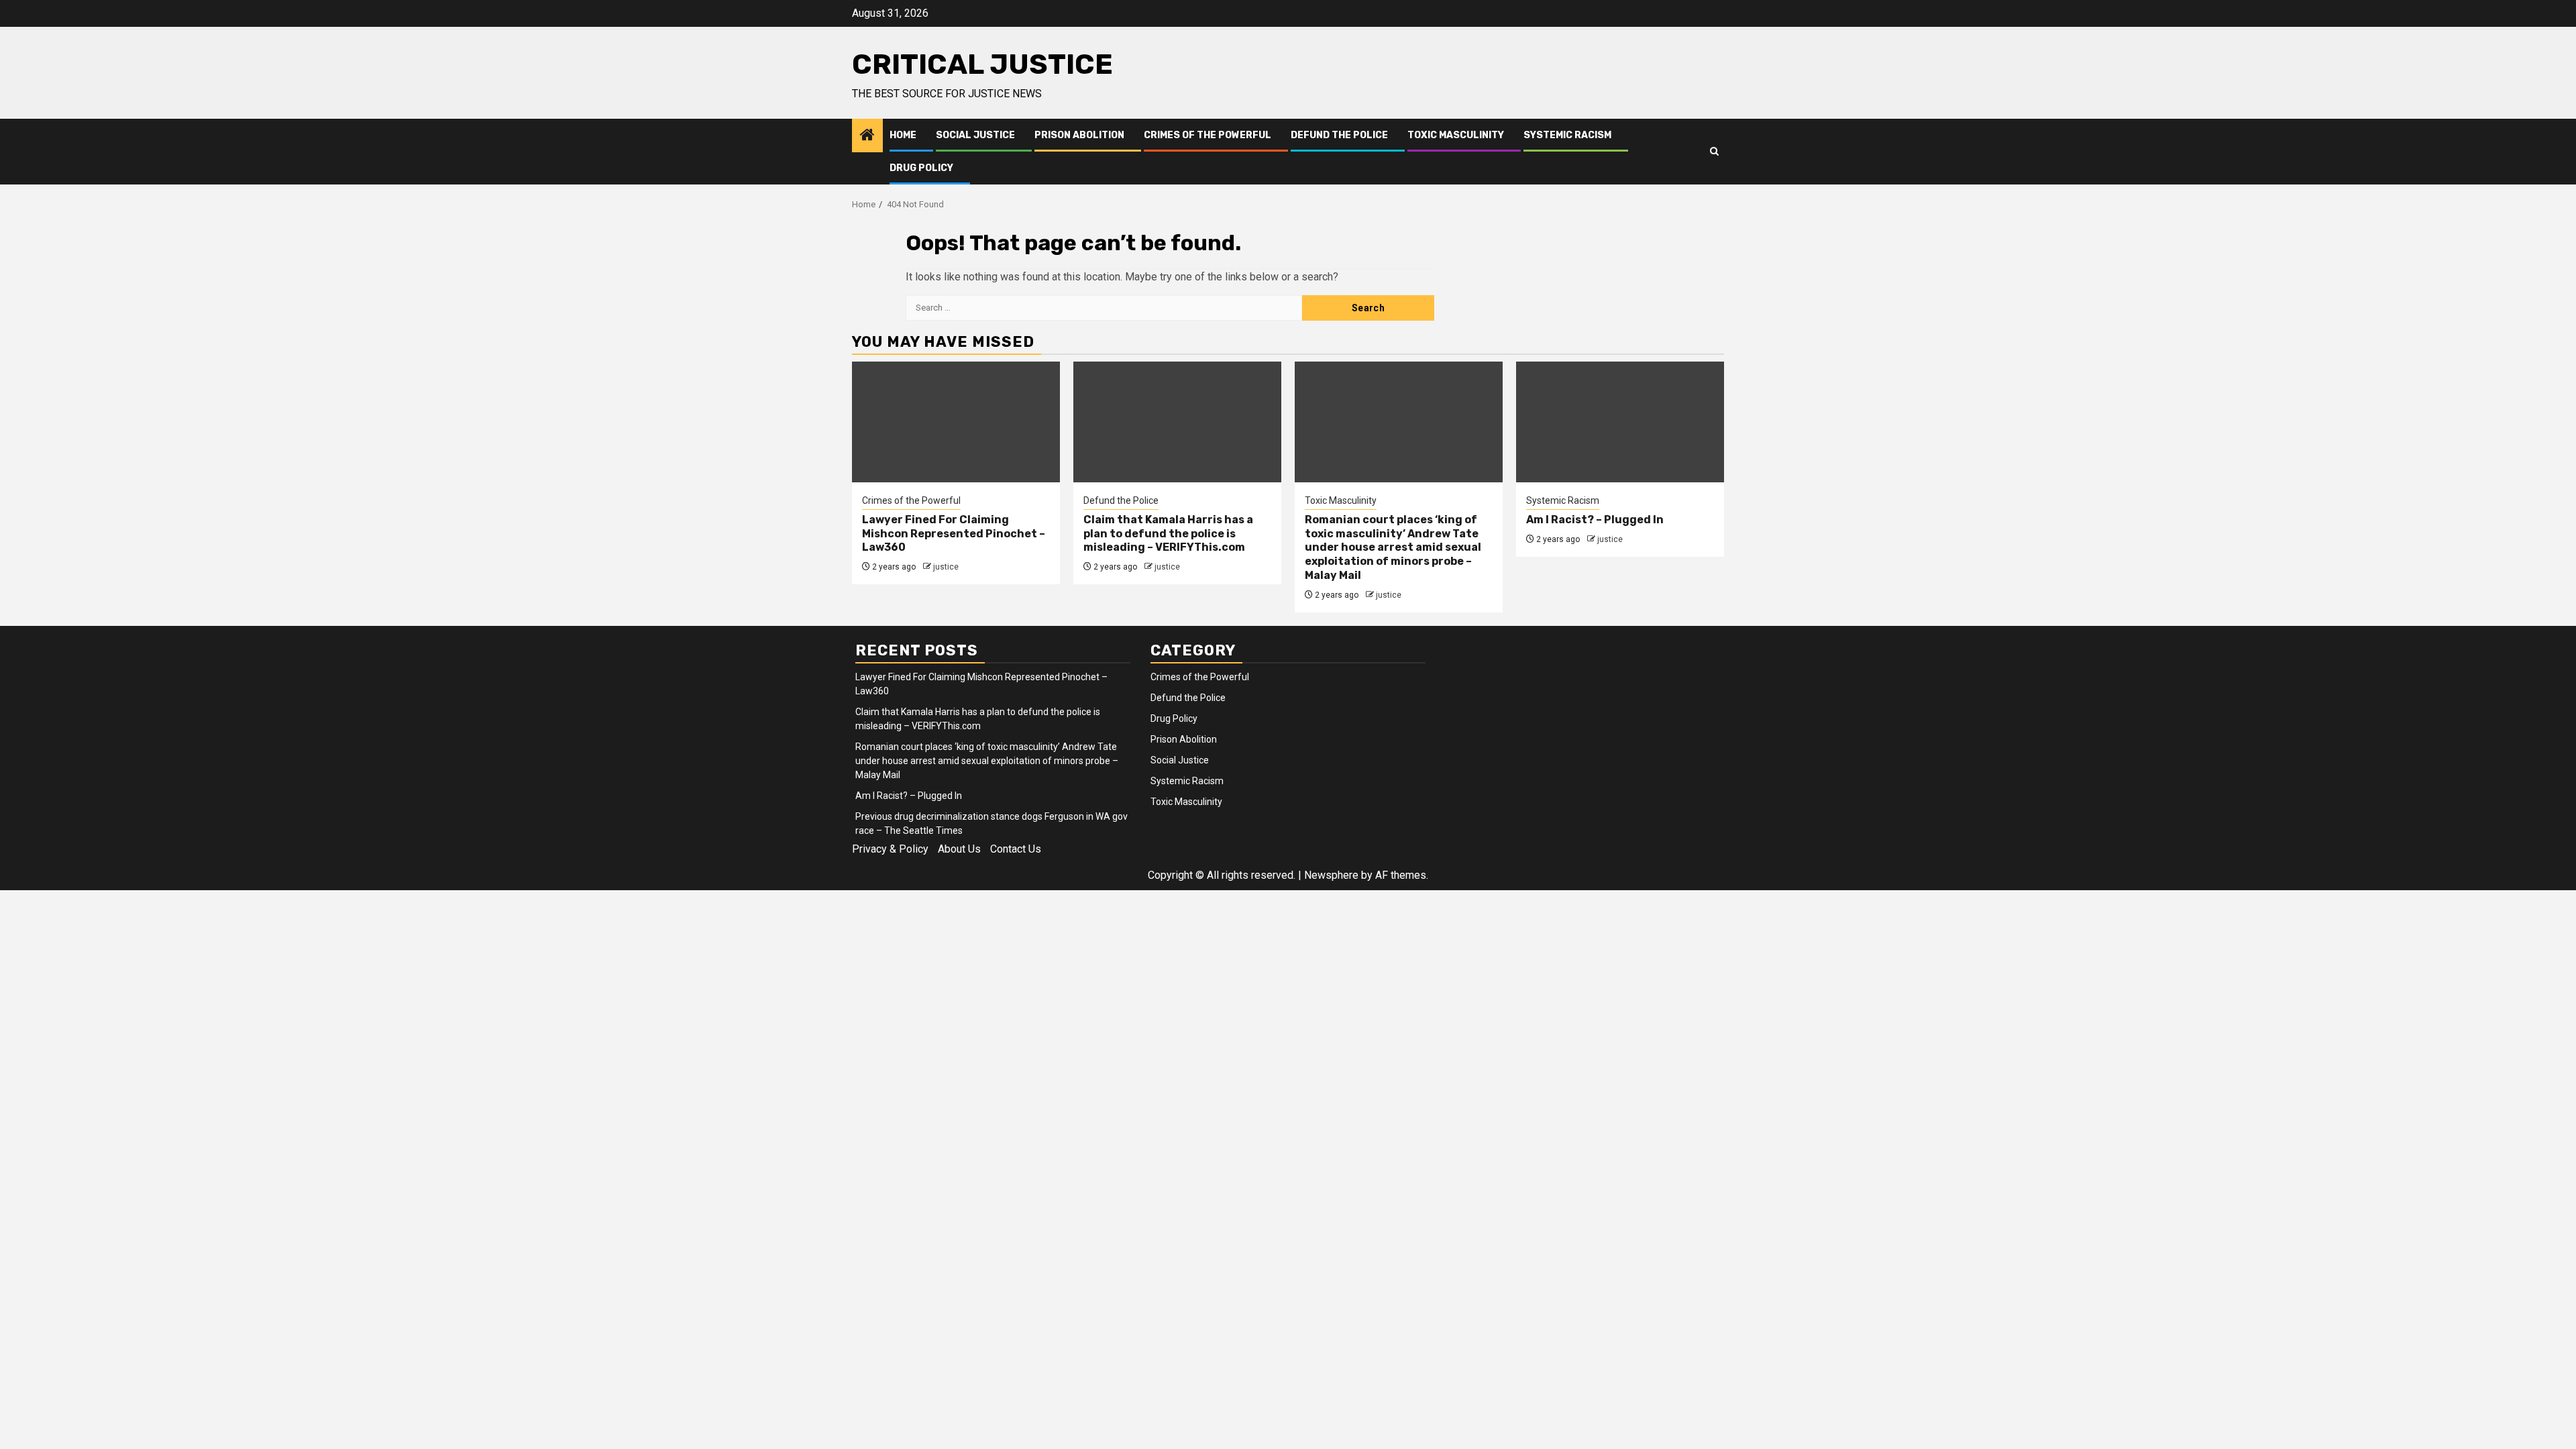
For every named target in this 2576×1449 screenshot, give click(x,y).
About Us (959, 849)
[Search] (1714, 152)
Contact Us (1016, 849)
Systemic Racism (1567, 135)
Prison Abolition (1079, 135)
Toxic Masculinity (1456, 135)
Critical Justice (982, 64)
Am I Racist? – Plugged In (1595, 520)
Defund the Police (1339, 135)
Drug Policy (921, 168)
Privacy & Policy (890, 849)
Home (903, 135)
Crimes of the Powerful (1207, 135)
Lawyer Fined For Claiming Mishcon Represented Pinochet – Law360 (954, 534)
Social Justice (975, 135)
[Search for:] (1104, 308)
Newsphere (1331, 875)
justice (946, 567)
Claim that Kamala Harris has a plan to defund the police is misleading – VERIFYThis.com (1168, 534)
